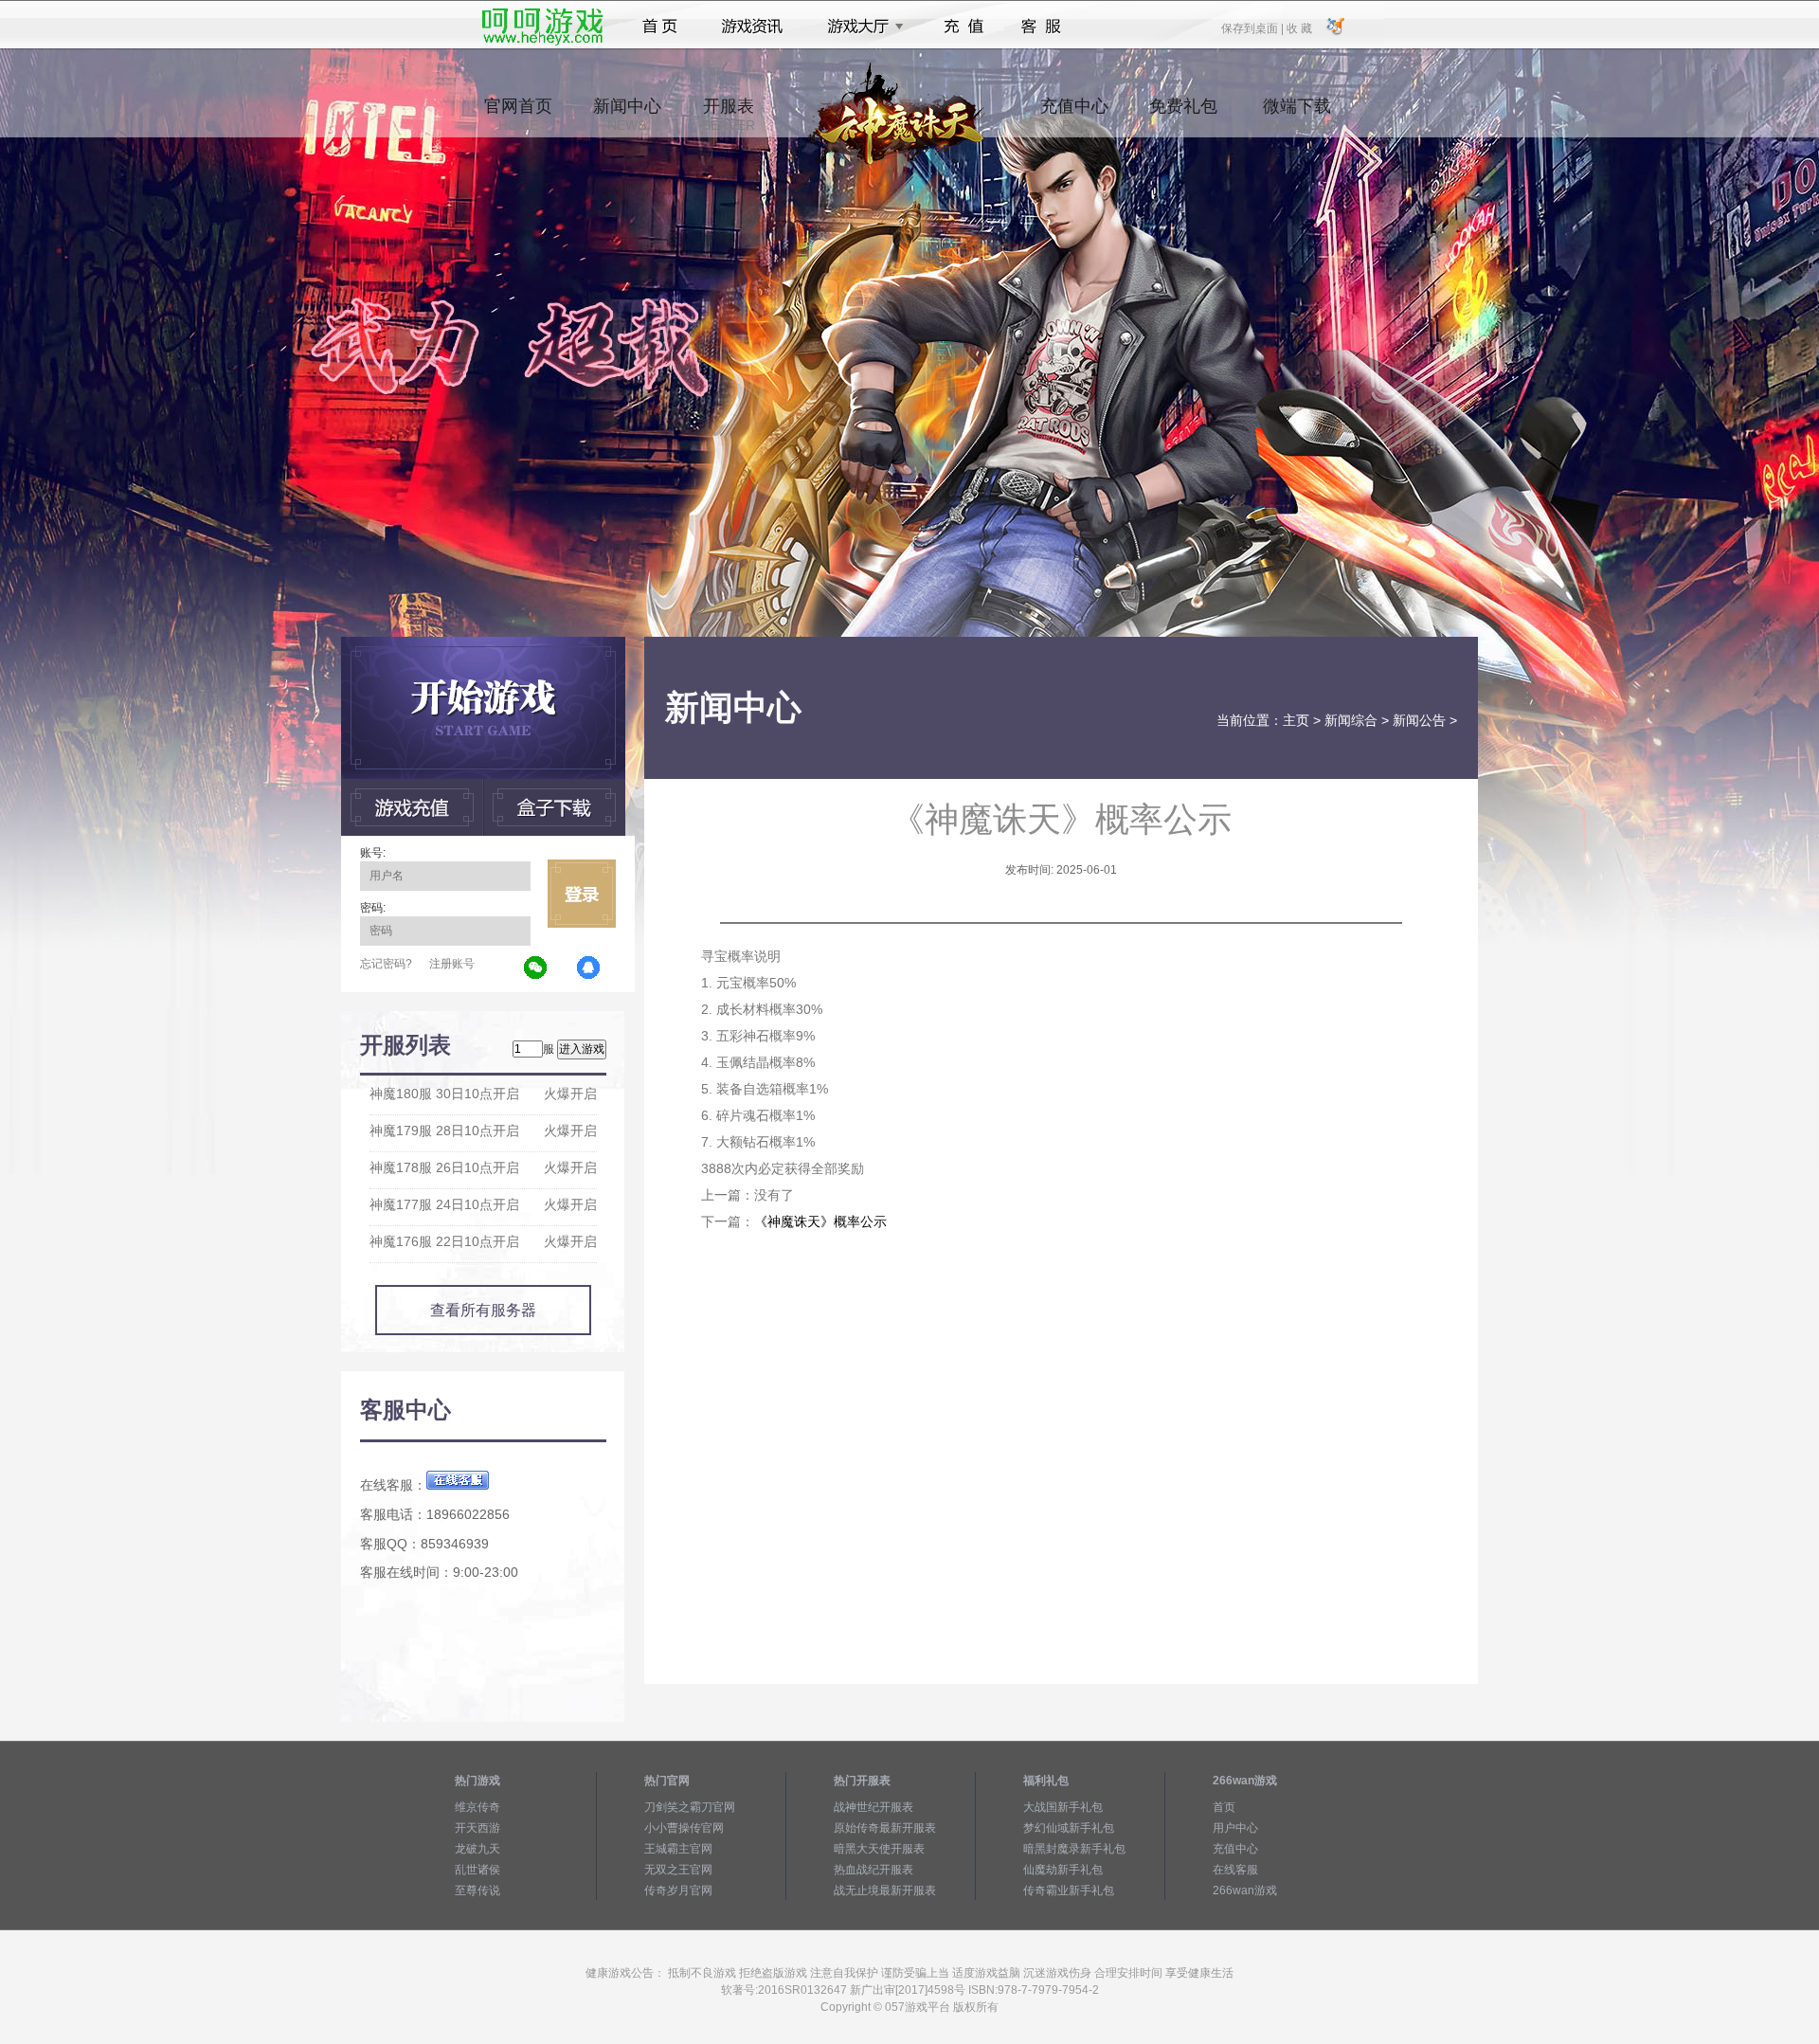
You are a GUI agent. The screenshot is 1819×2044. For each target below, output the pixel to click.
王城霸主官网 (678, 1849)
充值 (963, 27)
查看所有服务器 (483, 1310)
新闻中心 (627, 115)
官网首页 (518, 115)
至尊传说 (477, 1890)
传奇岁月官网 (678, 1890)
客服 (1042, 27)
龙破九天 (477, 1849)
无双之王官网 (678, 1870)
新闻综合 (1351, 720)
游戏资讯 (752, 27)
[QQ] (589, 968)
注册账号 (452, 964)
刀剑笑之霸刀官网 (690, 1807)
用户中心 (1235, 1828)
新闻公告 (1419, 720)
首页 (660, 27)
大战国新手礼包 (1063, 1807)
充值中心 (1074, 115)
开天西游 (477, 1828)
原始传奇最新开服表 (885, 1828)
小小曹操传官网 (684, 1828)
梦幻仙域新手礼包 (1069, 1828)
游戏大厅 (860, 27)
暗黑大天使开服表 (879, 1849)
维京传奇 (477, 1807)
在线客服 (1235, 1870)
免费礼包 (1183, 115)
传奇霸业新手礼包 (1069, 1890)
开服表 (729, 115)
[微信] (536, 968)
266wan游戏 (1245, 1890)
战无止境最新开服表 (885, 1890)
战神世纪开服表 (873, 1807)
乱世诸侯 (477, 1870)
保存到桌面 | (1253, 27)
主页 (1296, 720)
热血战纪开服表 (873, 1870)
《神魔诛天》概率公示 (820, 1221)
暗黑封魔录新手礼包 (1074, 1849)
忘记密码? (386, 964)
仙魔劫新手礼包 (1063, 1870)
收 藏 (1299, 27)
